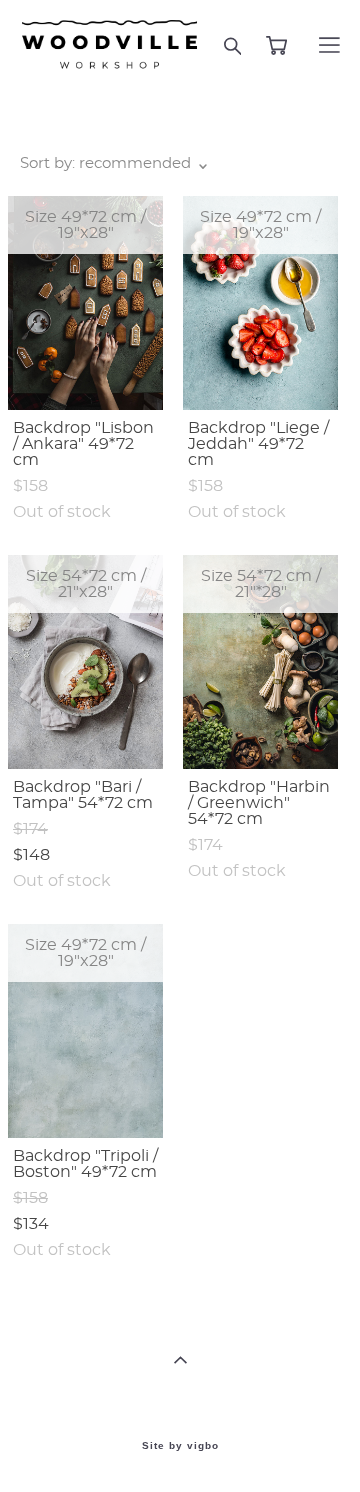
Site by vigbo (180, 1446)
